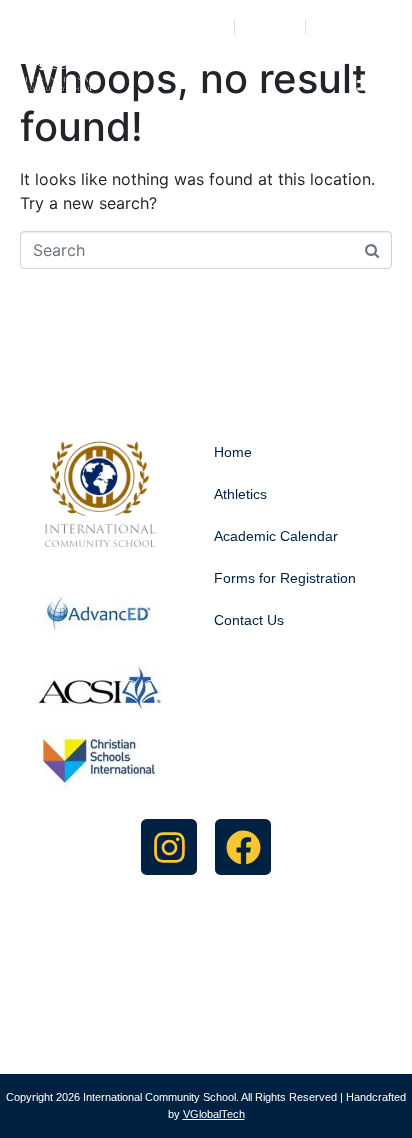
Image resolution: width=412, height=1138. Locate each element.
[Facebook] (243, 847)
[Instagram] (169, 847)
